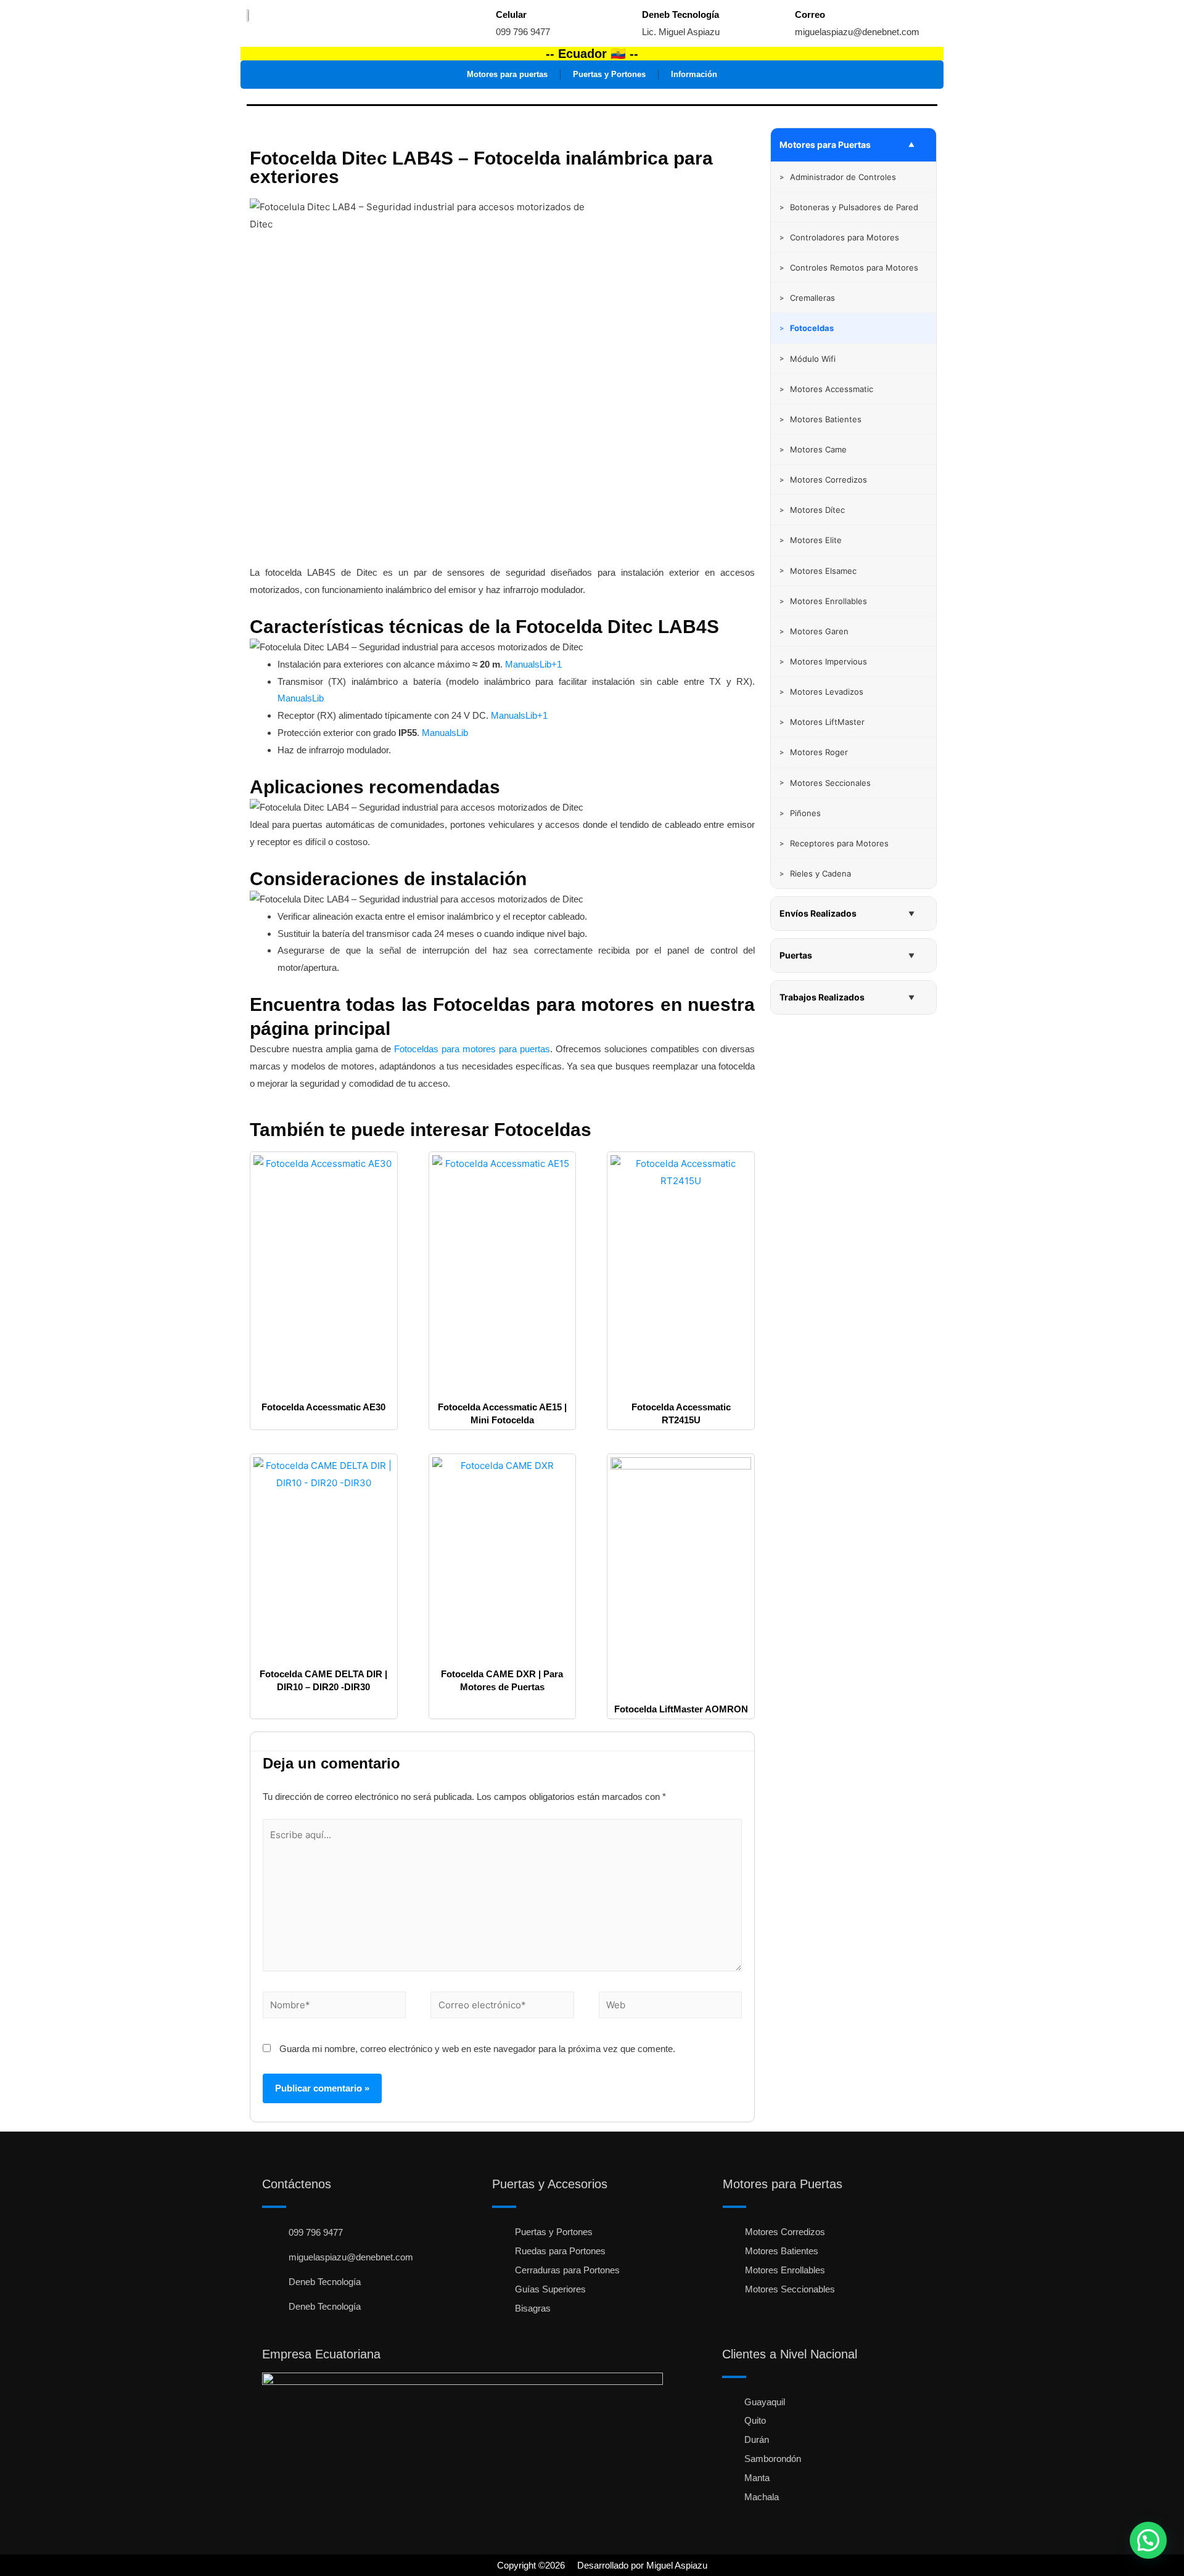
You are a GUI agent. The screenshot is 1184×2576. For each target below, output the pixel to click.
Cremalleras (807, 298)
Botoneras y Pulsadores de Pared (849, 207)
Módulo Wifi (808, 359)
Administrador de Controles (838, 177)
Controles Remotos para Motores (849, 268)
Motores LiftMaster (822, 722)
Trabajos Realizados (822, 997)
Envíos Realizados (818, 913)
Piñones (800, 813)
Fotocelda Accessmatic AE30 (323, 1407)
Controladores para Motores (839, 237)
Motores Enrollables (823, 601)
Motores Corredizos (823, 480)
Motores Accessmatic (826, 389)
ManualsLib (301, 698)
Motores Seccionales (825, 783)
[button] (1148, 2540)
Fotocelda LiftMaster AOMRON (681, 1709)
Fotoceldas (543, 1130)
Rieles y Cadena (815, 873)
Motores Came (813, 449)
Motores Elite (811, 540)
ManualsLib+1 (533, 664)
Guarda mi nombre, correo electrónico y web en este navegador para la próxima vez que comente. (477, 2049)
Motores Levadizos (821, 692)
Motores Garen (814, 631)
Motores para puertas (507, 74)
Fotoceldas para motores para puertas (472, 1049)
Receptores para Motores (834, 843)
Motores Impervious (823, 661)
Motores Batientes (820, 419)
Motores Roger (814, 752)
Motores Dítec (812, 510)
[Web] (670, 2007)
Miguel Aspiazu (677, 2565)
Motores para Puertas (825, 145)
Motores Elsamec (818, 571)
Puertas (796, 955)
